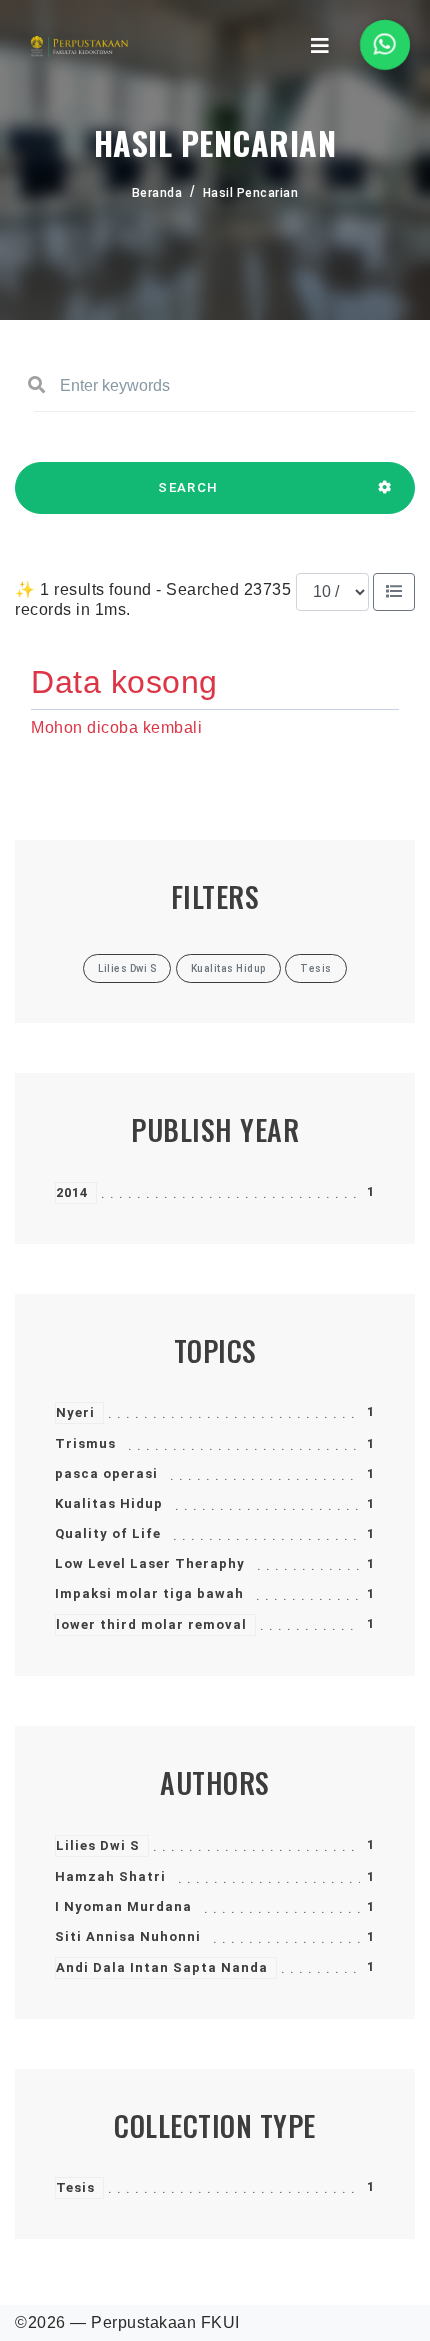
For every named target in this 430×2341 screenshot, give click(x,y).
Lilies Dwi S (98, 1845)
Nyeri (75, 1412)
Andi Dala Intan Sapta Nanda (162, 1967)
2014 (72, 1192)
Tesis (75, 2187)
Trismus (85, 1443)
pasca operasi (106, 1473)
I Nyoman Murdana (123, 1906)
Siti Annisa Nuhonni (128, 1936)
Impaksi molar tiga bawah (149, 1593)
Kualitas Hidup (109, 1503)
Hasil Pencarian (251, 193)
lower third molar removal (151, 1624)
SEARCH (188, 487)
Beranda (157, 193)
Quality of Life (108, 1533)
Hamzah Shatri (110, 1876)
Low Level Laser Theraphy (150, 1563)
